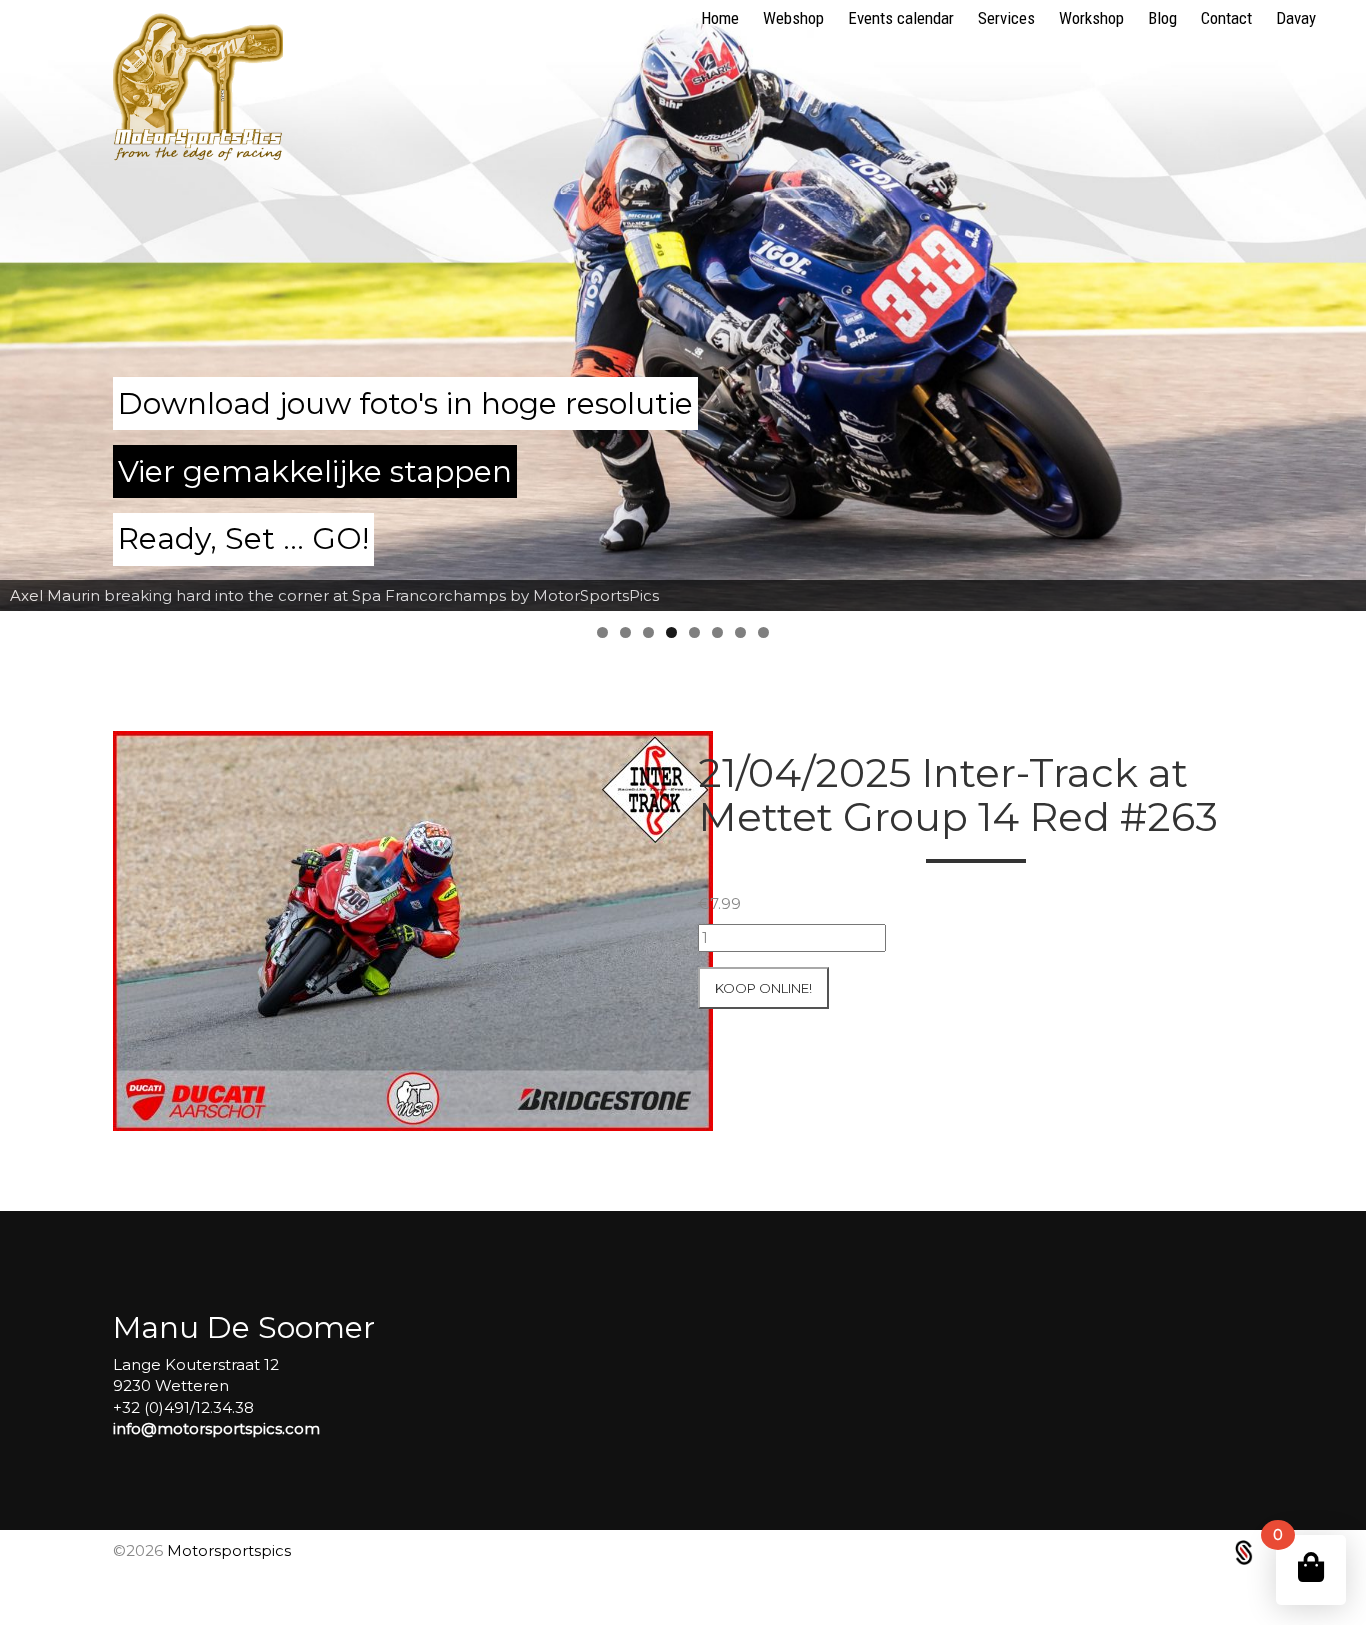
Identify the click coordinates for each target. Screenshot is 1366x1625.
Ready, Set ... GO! (243, 538)
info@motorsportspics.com (216, 1428)
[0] (1311, 1567)
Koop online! (763, 988)
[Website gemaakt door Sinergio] (1244, 1550)
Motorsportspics (229, 1550)
